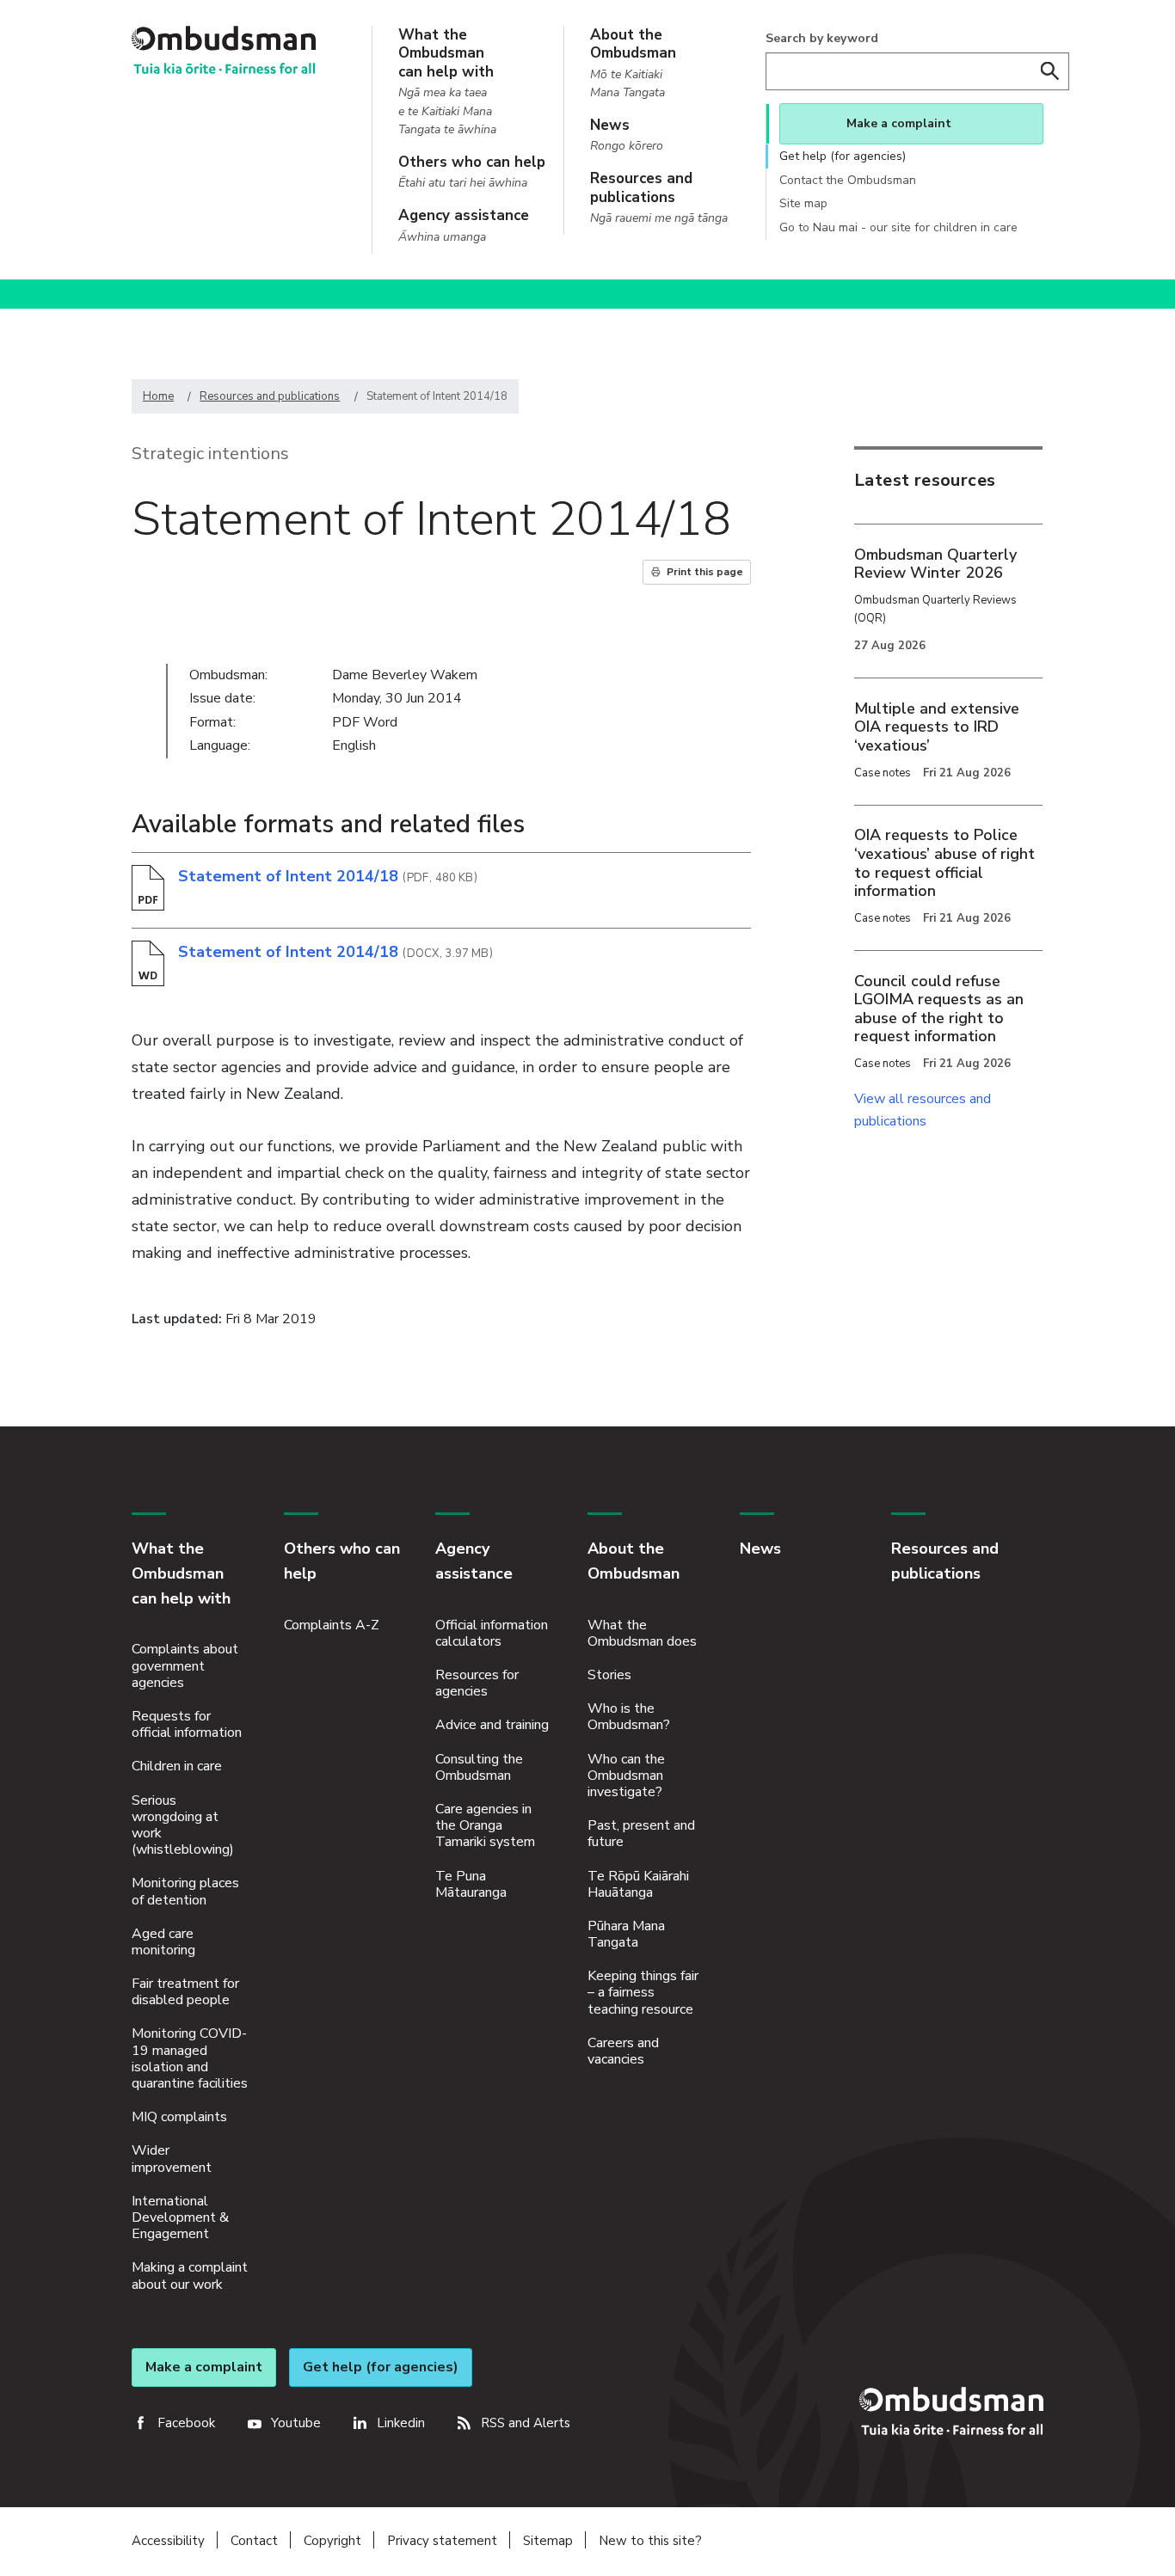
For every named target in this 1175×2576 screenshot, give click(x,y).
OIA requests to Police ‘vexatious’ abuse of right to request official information (944, 863)
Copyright (332, 2541)
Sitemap (548, 2541)
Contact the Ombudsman (848, 180)
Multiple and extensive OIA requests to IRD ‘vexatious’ (937, 727)
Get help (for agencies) (843, 156)
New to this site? (650, 2541)
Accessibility (168, 2541)
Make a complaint (899, 123)
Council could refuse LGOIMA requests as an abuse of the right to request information (939, 1009)
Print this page (705, 572)
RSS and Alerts (526, 2423)
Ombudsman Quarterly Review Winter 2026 (935, 564)
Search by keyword (822, 38)
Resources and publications (270, 396)
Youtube (296, 2423)
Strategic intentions (210, 454)
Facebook (186, 2423)
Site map (803, 203)
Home (158, 396)
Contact (254, 2541)
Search (1050, 71)
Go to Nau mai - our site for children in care (898, 227)
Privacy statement (442, 2541)
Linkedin (401, 2423)
